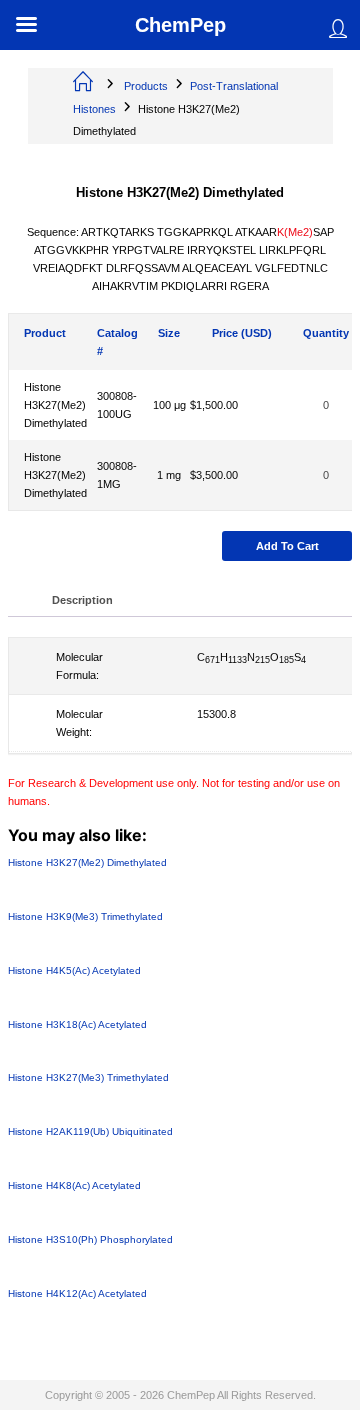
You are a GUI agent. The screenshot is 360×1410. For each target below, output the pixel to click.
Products (146, 86)
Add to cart (287, 546)
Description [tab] (82, 600)
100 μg (169, 405)
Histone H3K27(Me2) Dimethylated (55, 405)
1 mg (169, 475)
